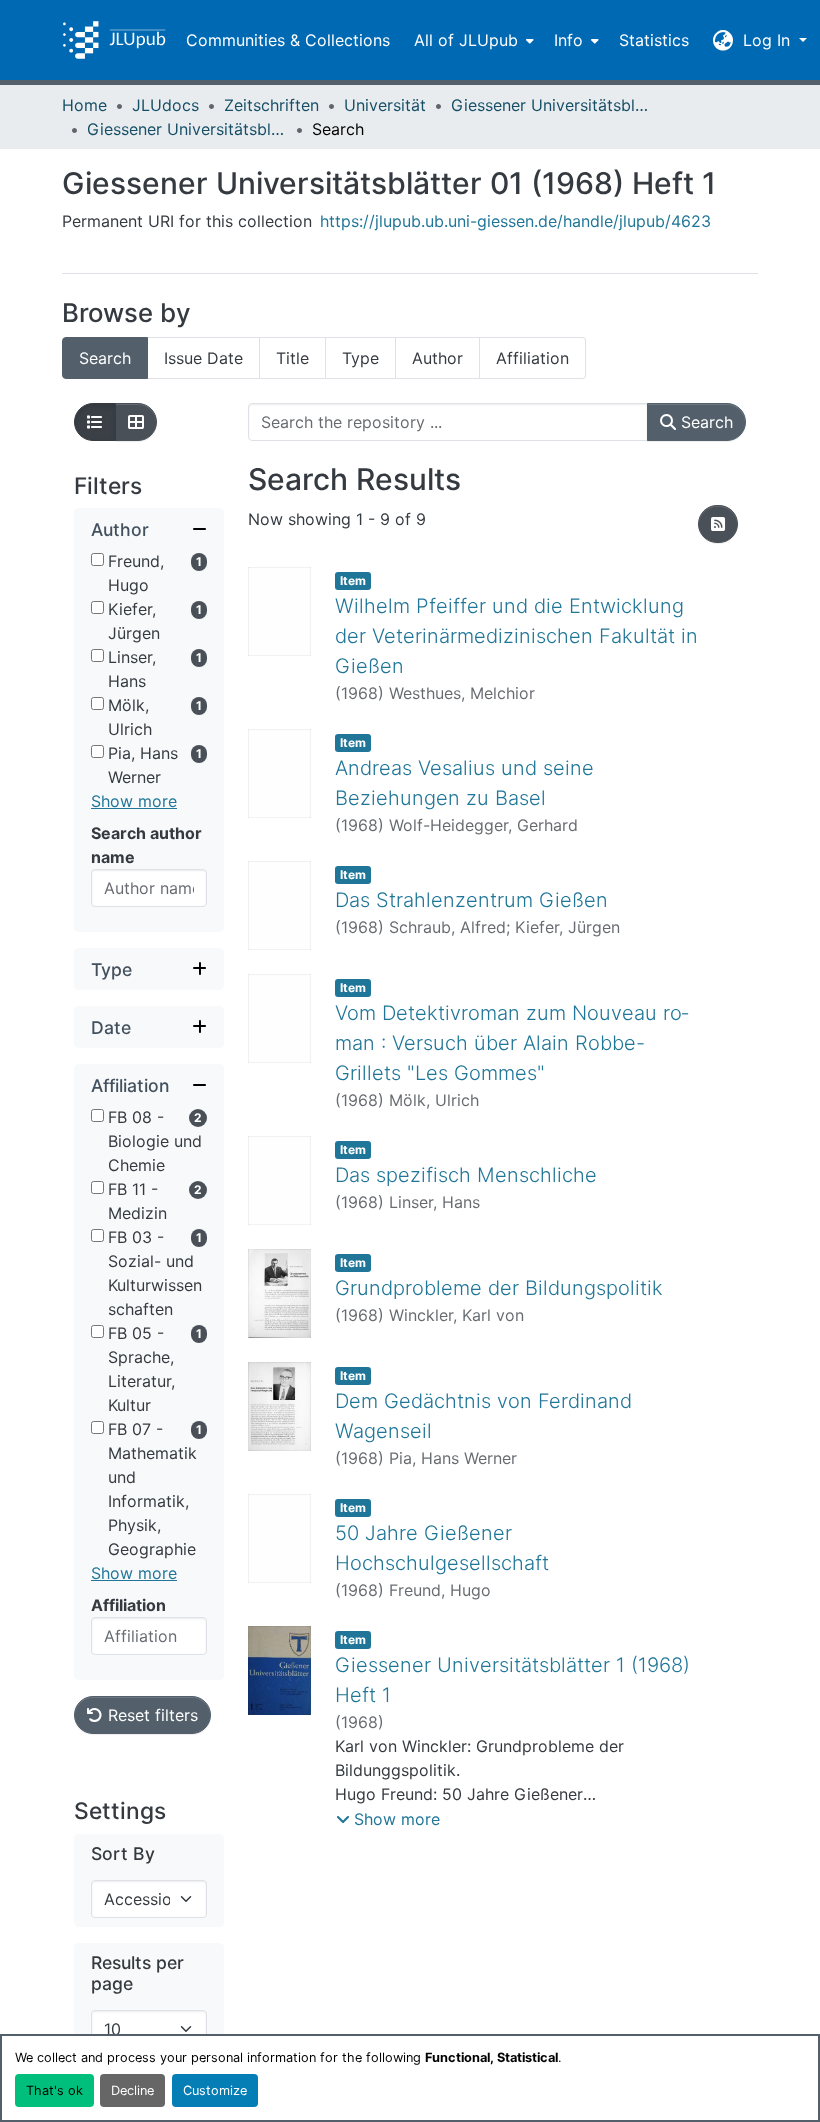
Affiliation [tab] (532, 358)
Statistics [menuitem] (654, 40)
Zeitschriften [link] (271, 105)
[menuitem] (472, 40)
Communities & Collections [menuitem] (288, 40)
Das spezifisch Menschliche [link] (466, 1175)
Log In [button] (769, 40)
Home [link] (84, 105)
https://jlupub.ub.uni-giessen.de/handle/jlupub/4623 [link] (515, 221)
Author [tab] (437, 358)
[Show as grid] (136, 422)
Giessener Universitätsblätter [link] (551, 105)
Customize (215, 2090)
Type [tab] (360, 358)
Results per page (137, 1973)
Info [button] (568, 40)
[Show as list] (95, 422)
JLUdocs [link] (165, 105)
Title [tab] (292, 358)
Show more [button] (134, 801)
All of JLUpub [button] (466, 40)
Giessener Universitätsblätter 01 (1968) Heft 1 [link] (187, 129)
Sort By (123, 1853)
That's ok (54, 2090)
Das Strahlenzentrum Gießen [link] (471, 900)
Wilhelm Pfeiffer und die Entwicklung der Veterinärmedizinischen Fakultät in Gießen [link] (516, 636)
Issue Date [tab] (203, 358)
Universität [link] (385, 105)
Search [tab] (105, 358)
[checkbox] (97, 559)
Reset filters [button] (150, 1715)
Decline (132, 2090)
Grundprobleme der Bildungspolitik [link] (499, 1288)
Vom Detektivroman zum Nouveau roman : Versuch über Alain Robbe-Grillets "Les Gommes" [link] (511, 1043)
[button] (114, 40)
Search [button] (704, 422)
